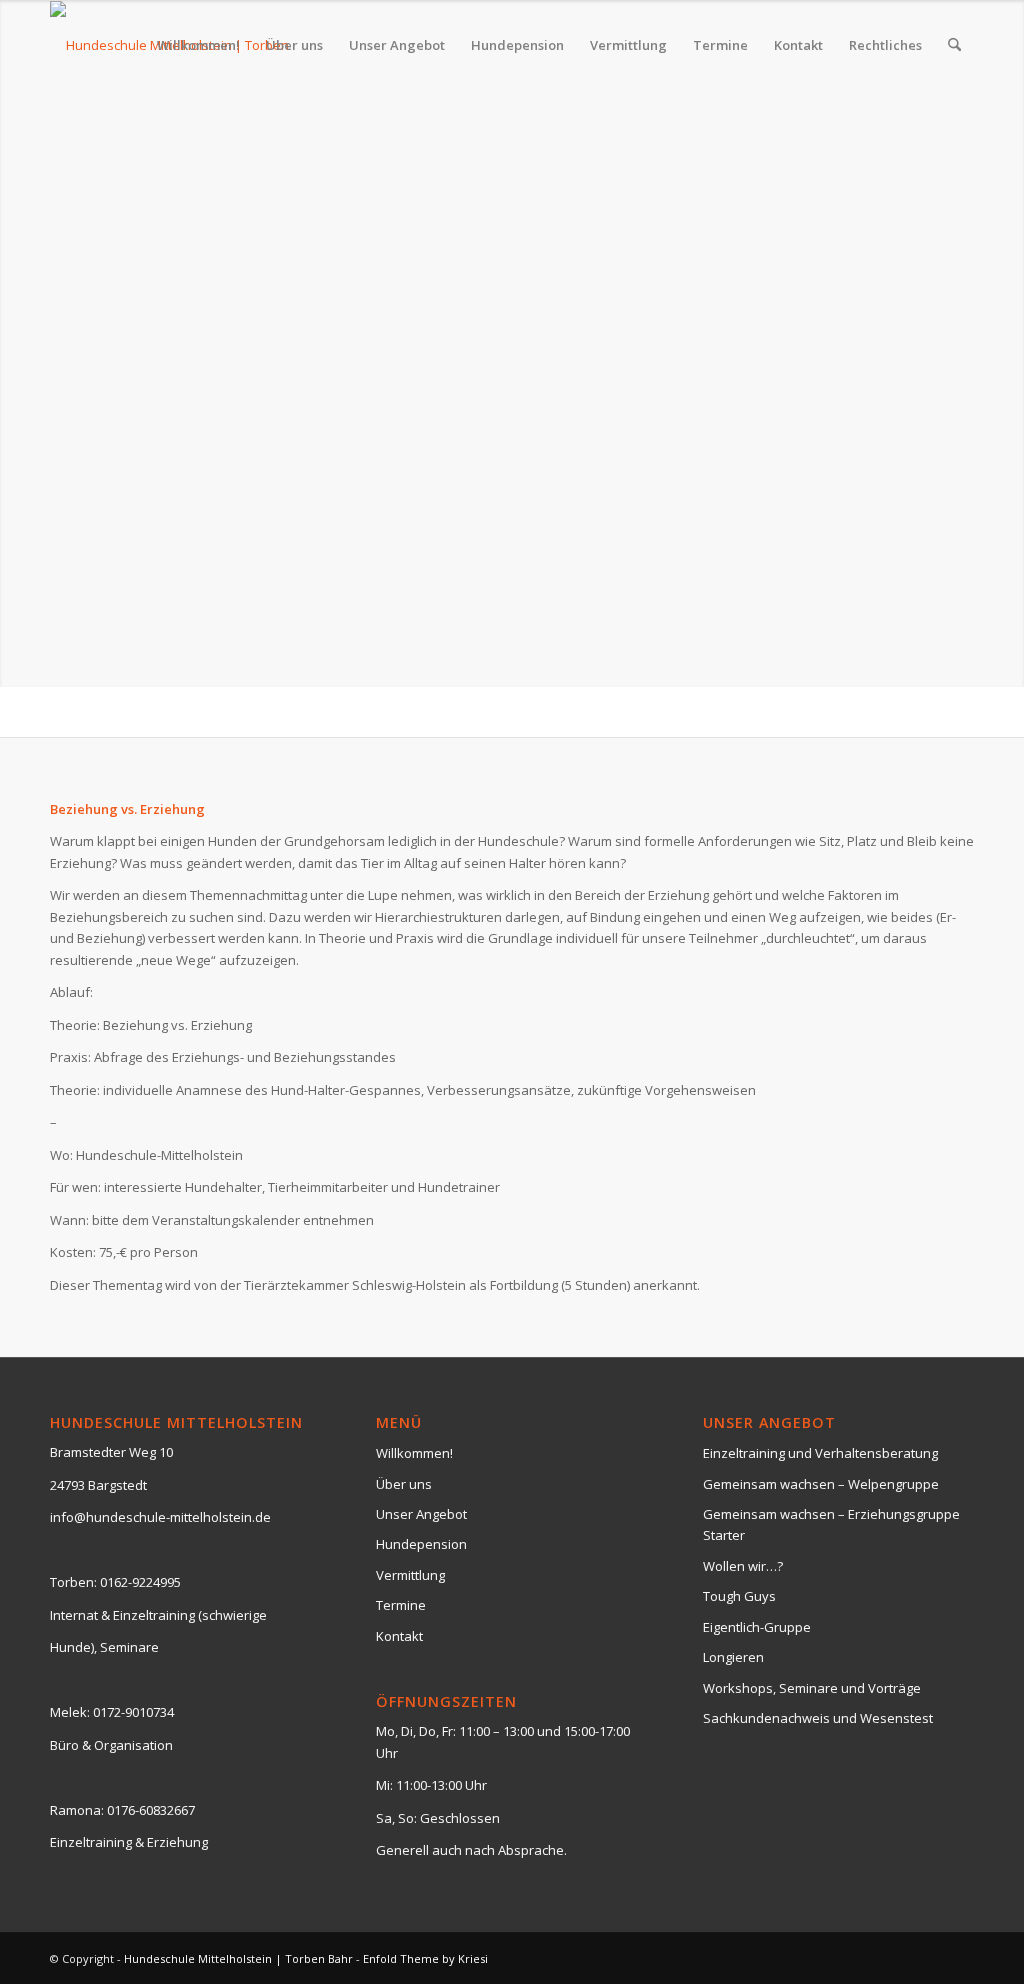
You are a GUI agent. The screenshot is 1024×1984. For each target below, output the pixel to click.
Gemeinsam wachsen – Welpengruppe (821, 1484)
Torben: (73, 1582)
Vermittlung (410, 1575)
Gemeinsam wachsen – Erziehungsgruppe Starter (831, 1524)
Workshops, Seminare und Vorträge (812, 1688)
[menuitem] (198, 45)
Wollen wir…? (743, 1566)
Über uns (404, 1484)
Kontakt (399, 1636)
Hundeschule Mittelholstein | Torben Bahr (238, 1958)
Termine (401, 1605)
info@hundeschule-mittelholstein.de (160, 1517)
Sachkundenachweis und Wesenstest (818, 1718)
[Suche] (954, 45)
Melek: (70, 1712)
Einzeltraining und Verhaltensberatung (820, 1453)
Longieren (733, 1657)
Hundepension (421, 1544)
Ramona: (77, 1810)
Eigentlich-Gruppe (757, 1627)
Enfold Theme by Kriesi (425, 1958)
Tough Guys (739, 1596)
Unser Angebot (421, 1514)
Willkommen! (414, 1453)
